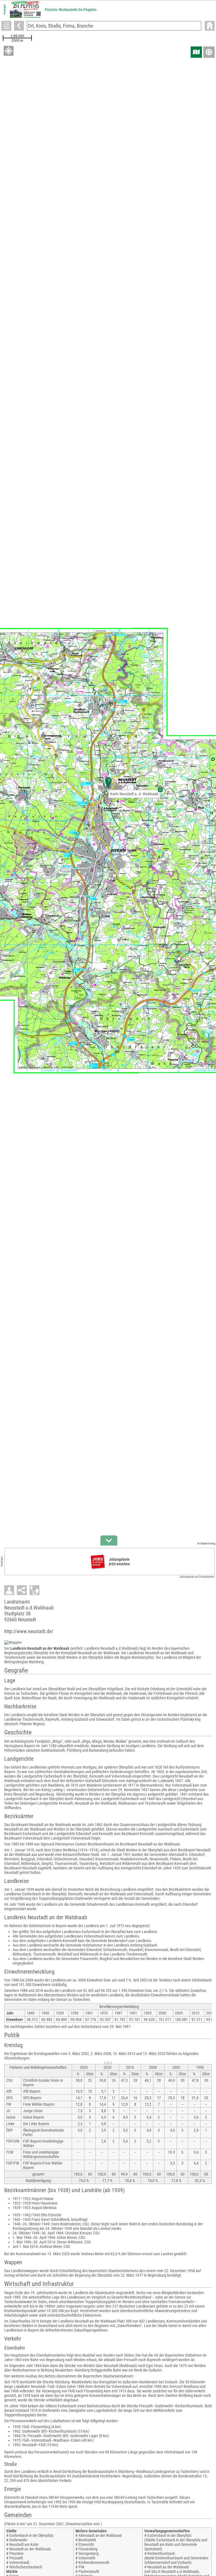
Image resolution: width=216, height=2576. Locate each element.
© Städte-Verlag (206, 1543)
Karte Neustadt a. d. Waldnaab (134, 794)
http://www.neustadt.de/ (29, 1631)
